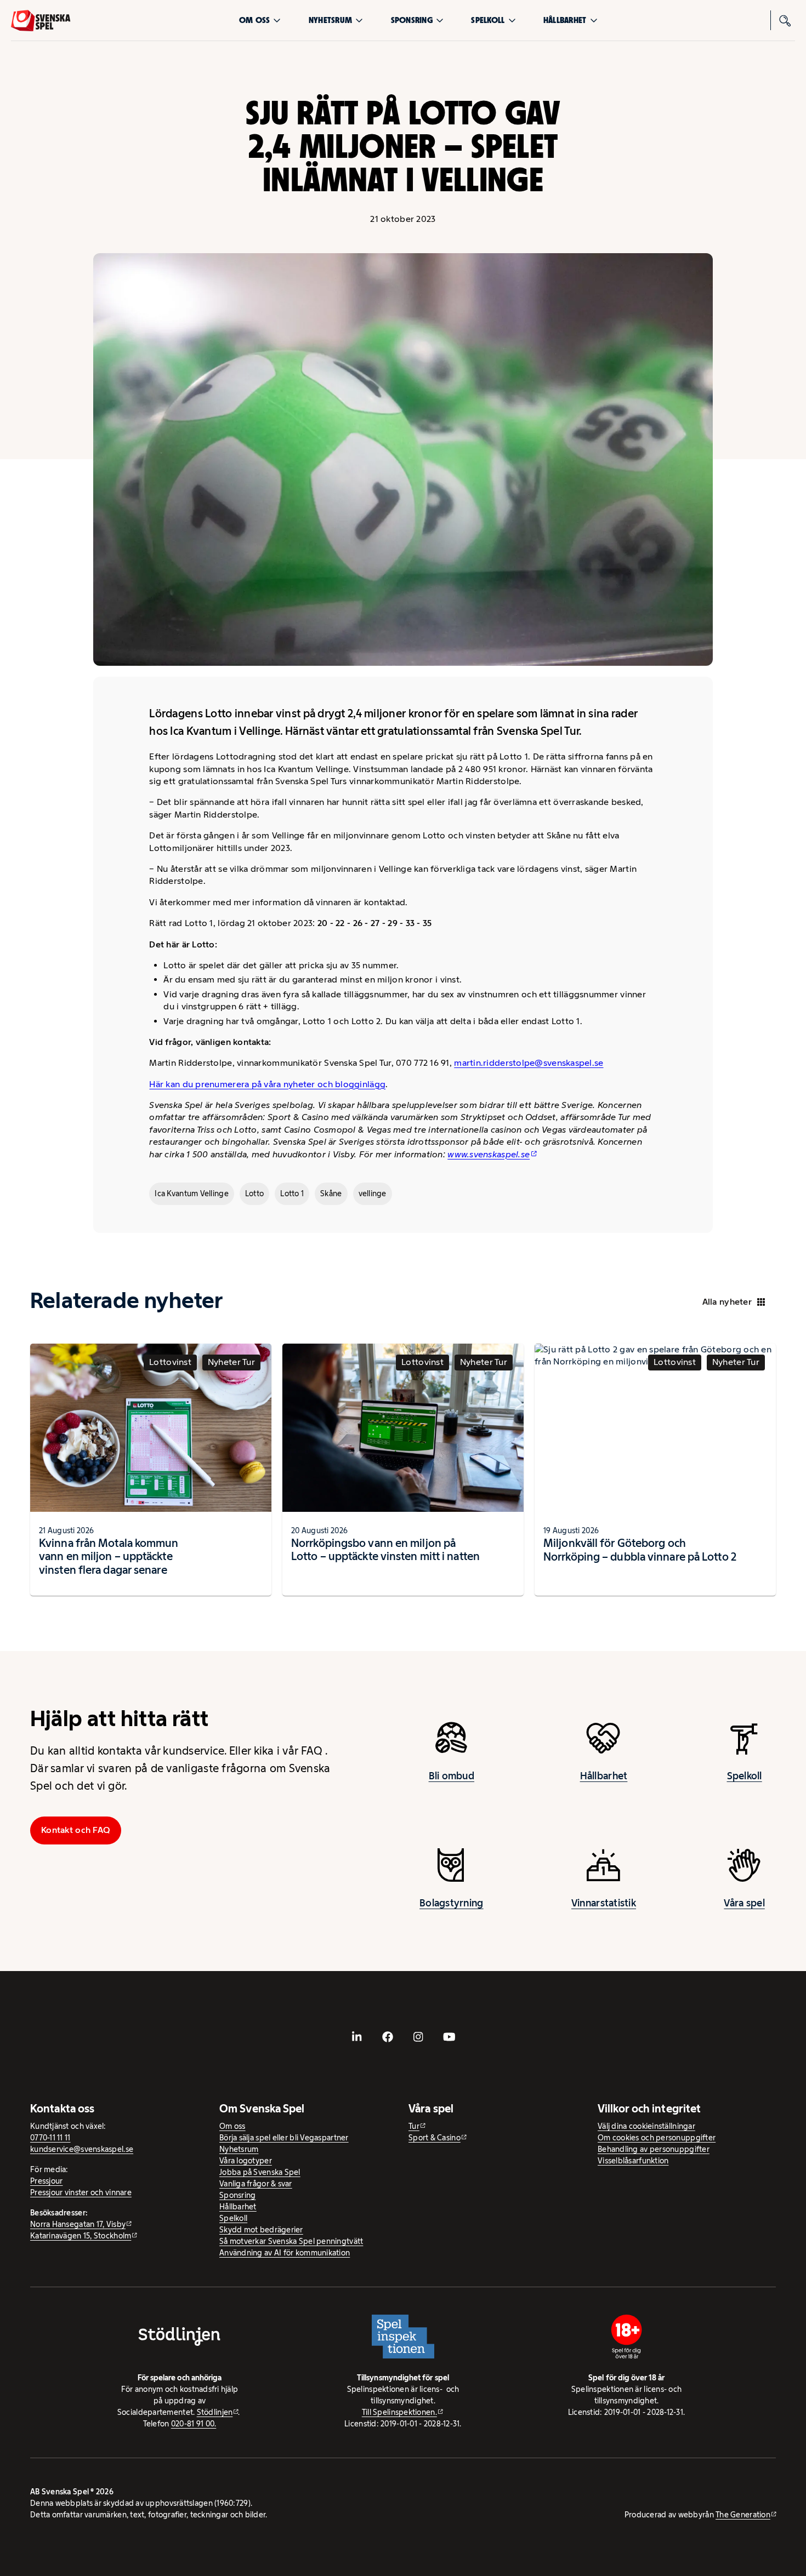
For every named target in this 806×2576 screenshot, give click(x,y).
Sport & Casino (435, 2138)
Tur (414, 2126)
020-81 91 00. (194, 2424)
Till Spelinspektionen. (399, 2412)
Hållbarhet (565, 20)
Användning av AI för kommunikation (285, 2253)
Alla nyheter (727, 1302)
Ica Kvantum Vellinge (191, 1193)
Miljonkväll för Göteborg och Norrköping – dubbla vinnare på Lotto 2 (640, 1550)
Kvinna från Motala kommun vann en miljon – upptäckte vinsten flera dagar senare (109, 1556)
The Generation (743, 2515)
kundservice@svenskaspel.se (82, 2149)
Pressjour (46, 2181)
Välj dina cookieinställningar (646, 2126)
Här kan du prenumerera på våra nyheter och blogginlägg (267, 1084)
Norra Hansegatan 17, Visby (78, 2224)
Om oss (255, 20)
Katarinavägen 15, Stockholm (81, 2236)
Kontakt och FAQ (76, 1830)
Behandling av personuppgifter (654, 2149)
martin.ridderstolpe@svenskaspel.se (529, 1063)
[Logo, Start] (41, 21)
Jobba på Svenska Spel (260, 2172)
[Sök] (785, 20)
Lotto (254, 1193)
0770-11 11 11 (50, 2138)
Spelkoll (488, 20)
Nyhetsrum (330, 20)
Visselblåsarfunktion (633, 2161)
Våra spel (744, 1903)
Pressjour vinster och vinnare (81, 2192)
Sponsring (412, 20)
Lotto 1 (292, 1193)
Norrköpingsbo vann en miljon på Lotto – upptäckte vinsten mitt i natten (385, 1550)
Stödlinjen (215, 2412)
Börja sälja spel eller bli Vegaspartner (284, 2138)
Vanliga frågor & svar (256, 2184)
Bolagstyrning (452, 1903)
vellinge (373, 1193)
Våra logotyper (246, 2161)
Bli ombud (452, 1776)
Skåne (331, 1193)
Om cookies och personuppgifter (657, 2138)
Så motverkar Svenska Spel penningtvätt (291, 2241)
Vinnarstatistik (604, 1903)
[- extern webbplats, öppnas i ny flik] (357, 2037)
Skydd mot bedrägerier (261, 2230)
